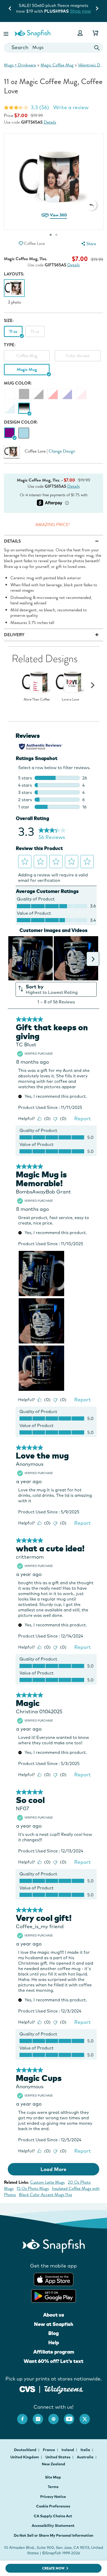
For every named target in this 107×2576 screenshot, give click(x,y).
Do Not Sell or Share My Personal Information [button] (53, 2535)
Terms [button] (53, 2487)
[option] (14, 292)
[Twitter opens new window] (87, 2416)
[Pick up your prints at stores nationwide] (27, 2388)
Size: (9, 321)
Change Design (62, 451)
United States (58, 2457)
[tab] (56, 235)
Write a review (71, 107)
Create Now (53, 2568)
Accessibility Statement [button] (53, 2526)
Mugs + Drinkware (20, 65)
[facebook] (25, 2416)
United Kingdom (25, 2457)
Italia (86, 2450)
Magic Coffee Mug (57, 65)
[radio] (9, 433)
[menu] (88, 244)
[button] (6, 33)
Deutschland (26, 2450)
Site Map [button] (53, 2477)
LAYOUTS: (14, 274)
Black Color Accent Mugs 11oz (45, 2195)
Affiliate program (54, 2352)
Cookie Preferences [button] (53, 2506)
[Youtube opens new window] (72, 2416)
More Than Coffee (37, 700)
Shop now (21, 11)
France (49, 2450)
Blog (53, 2333)
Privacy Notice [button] (53, 2497)
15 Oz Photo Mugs (33, 2188)
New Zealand (53, 2464)
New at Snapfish (54, 2324)
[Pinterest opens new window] (56, 2416)
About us (54, 2315)
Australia (86, 2457)
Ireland (68, 2450)
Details (50, 122)
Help (54, 2342)
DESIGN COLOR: (21, 422)
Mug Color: (18, 383)
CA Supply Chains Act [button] (53, 2516)
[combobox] (53, 48)
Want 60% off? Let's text (53, 2361)
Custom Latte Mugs (47, 2182)
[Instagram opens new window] (41, 2416)
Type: (10, 345)
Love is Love (70, 700)
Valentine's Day (91, 65)
